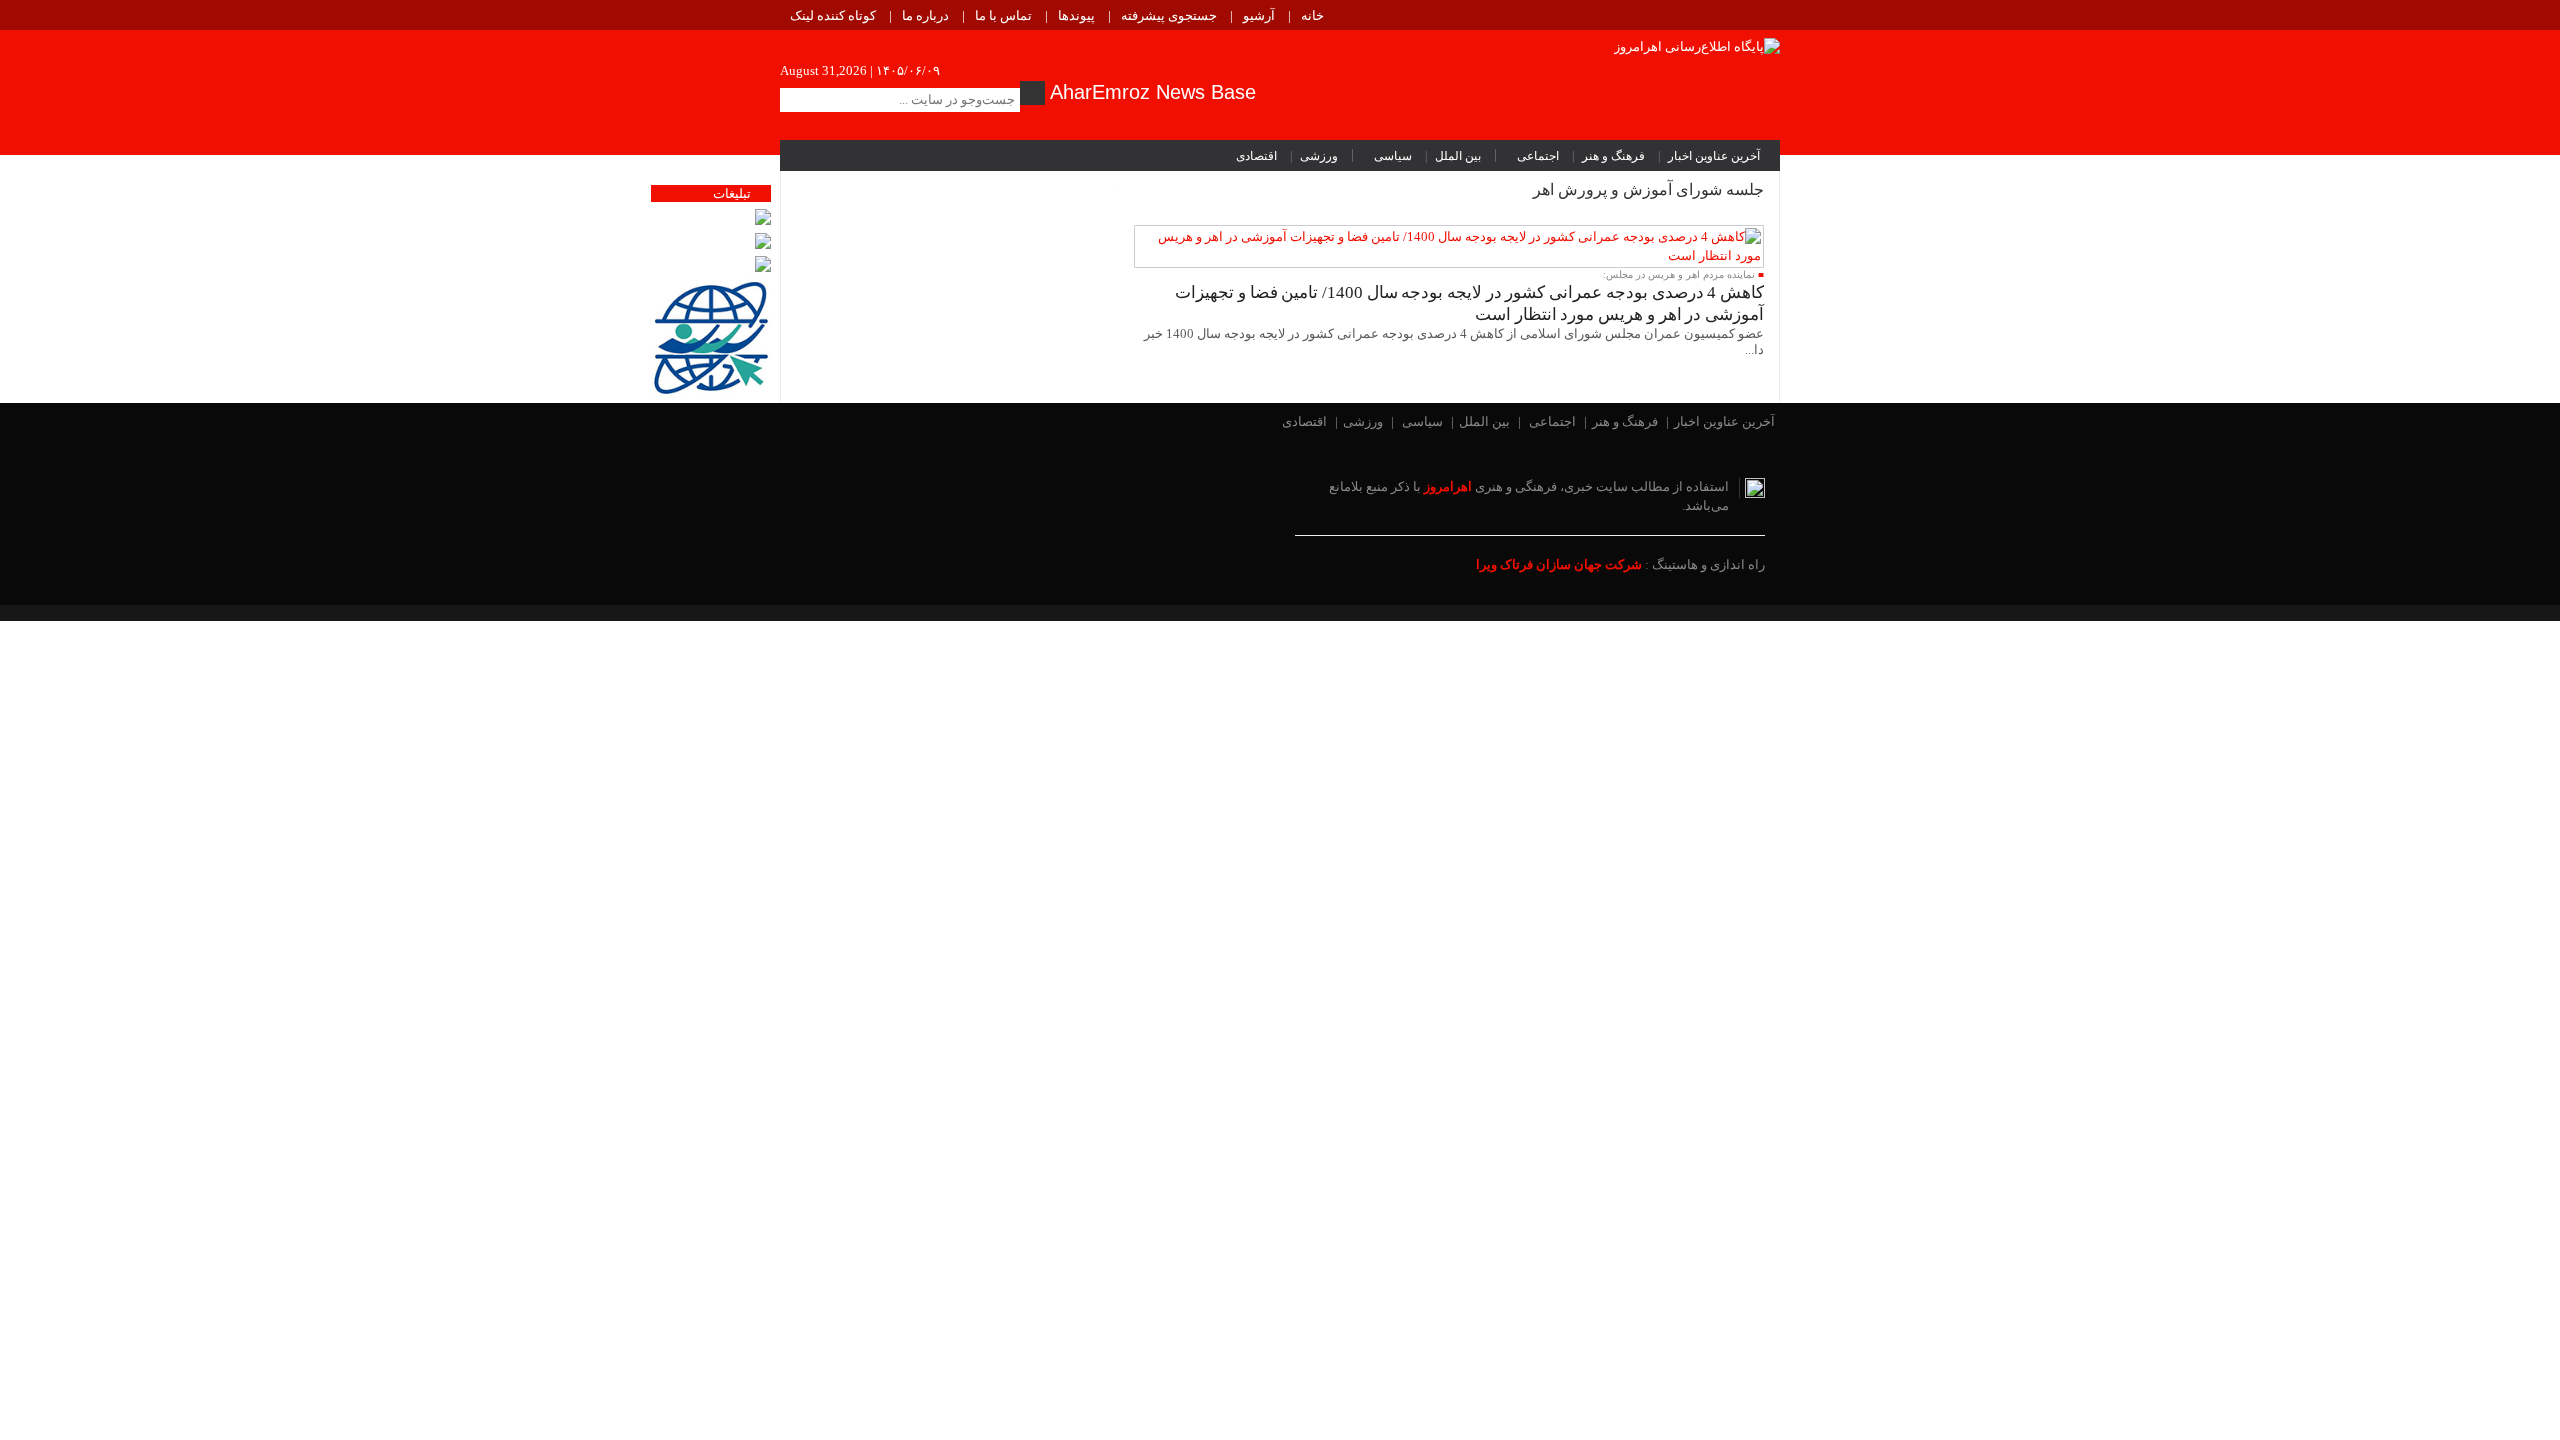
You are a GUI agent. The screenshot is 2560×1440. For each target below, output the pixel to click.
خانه (1312, 15)
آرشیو (1259, 15)
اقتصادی (1256, 156)
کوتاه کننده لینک (833, 15)
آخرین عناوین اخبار (1714, 156)
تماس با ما (1003, 15)
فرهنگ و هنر (1613, 156)
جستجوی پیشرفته (1169, 15)
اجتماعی (1538, 156)
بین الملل (1458, 156)
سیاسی (1393, 156)
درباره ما (925, 15)
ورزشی (1319, 156)
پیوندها (1076, 15)
